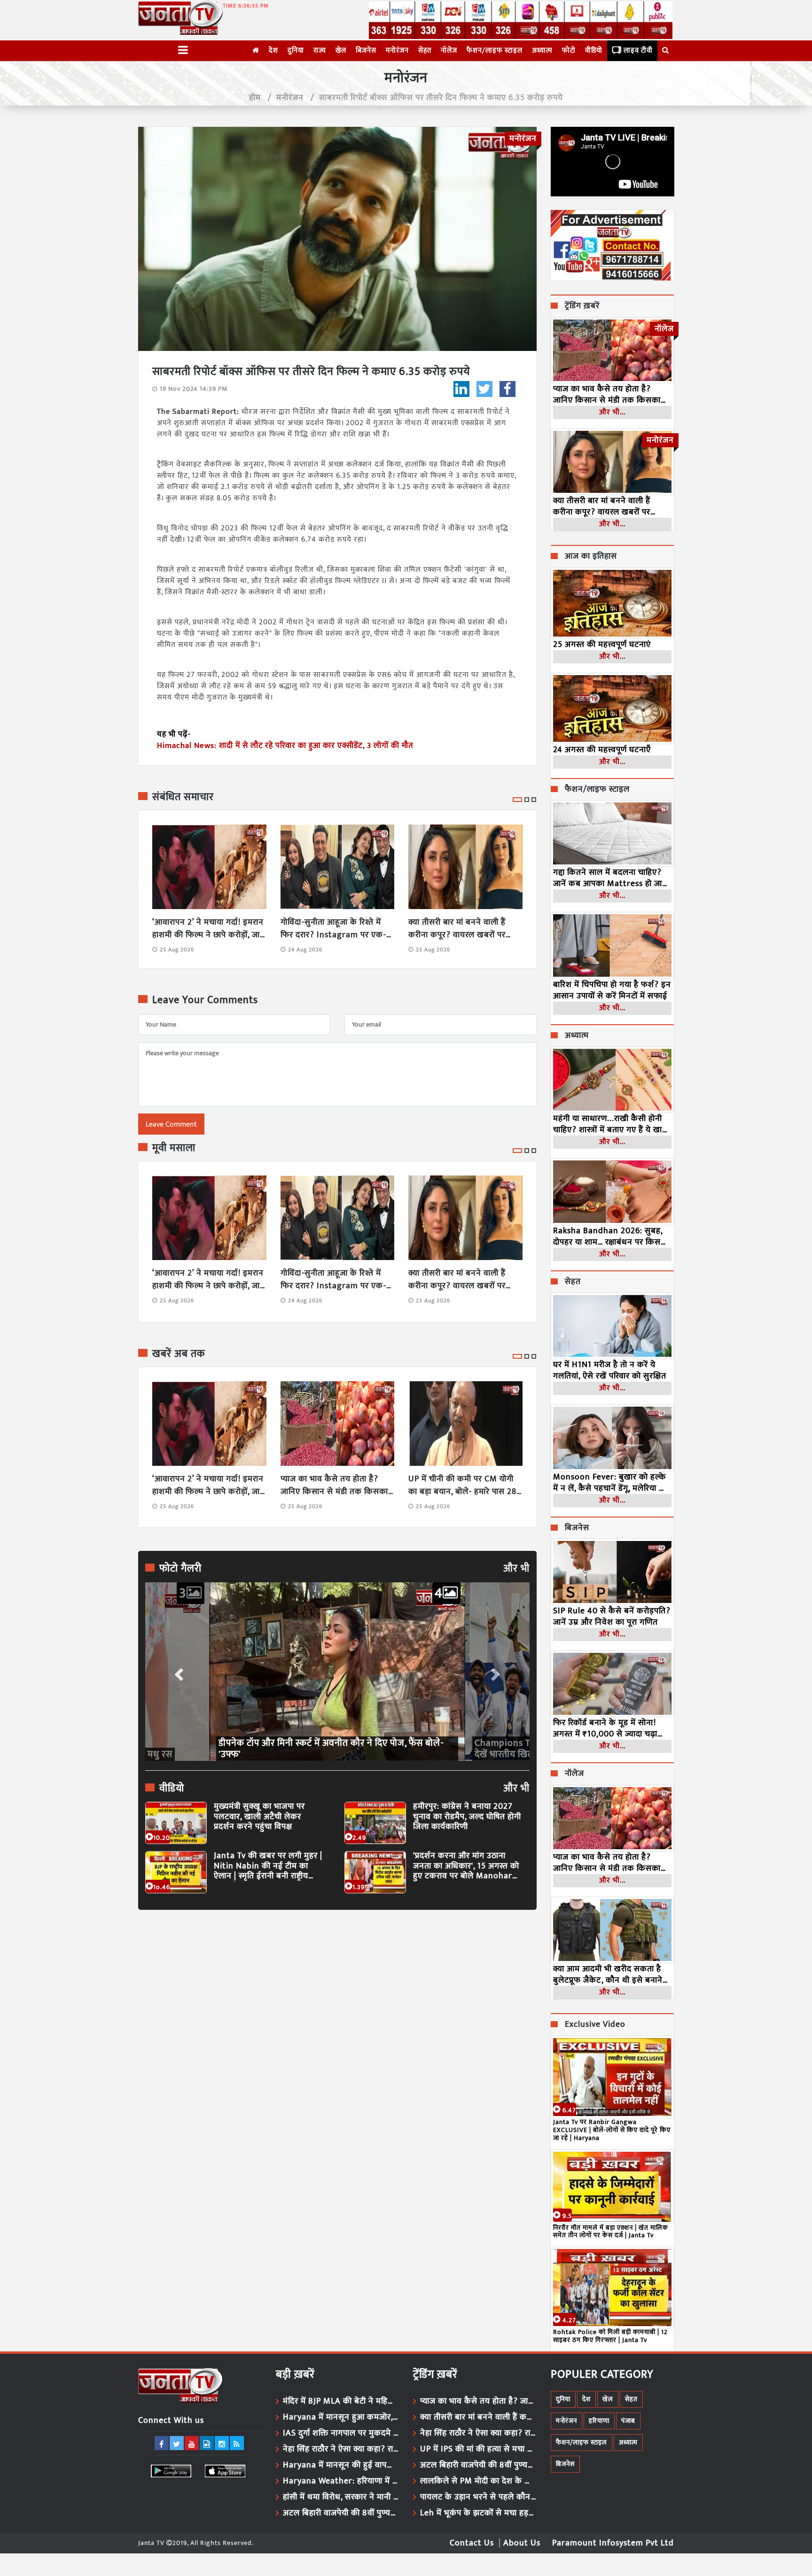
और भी (516, 1569)
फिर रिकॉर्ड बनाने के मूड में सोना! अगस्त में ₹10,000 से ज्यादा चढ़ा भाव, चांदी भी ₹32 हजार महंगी (605, 1728)
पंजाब (628, 2421)
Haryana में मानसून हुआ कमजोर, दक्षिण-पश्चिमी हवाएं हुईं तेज (341, 2417)
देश (273, 51)
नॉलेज (449, 51)
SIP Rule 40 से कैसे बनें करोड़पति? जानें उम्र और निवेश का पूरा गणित (612, 1617)
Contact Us (472, 2543)
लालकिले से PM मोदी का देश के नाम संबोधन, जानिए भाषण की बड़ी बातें (478, 2481)
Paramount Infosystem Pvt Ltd (613, 2543)
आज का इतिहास (591, 557)
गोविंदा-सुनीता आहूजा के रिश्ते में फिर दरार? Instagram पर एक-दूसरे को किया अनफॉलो (333, 929)
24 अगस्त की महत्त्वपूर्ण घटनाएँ (602, 750)
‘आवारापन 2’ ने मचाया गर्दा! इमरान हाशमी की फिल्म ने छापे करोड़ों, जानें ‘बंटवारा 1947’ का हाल (209, 929)
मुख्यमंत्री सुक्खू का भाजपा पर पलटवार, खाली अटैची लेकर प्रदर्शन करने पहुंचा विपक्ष (259, 1817)
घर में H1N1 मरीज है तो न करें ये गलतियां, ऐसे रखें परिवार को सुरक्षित (610, 1370)
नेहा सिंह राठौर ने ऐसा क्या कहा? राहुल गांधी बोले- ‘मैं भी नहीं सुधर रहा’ (341, 2449)
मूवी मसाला (174, 1148)
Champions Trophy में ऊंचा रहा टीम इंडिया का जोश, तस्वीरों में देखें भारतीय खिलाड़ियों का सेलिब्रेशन (332, 1749)
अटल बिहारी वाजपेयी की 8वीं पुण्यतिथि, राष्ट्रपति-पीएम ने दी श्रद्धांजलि (341, 2513)
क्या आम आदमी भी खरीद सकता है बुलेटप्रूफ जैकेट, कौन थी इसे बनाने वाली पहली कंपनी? (608, 1975)
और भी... (612, 412)
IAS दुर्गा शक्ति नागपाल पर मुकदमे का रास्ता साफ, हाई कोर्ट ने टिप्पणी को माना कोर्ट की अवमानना (341, 2433)
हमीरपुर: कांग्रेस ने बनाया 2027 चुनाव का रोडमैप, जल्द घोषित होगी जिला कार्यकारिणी (467, 1817)
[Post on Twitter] (484, 389)
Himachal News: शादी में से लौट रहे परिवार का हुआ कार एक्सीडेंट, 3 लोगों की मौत (285, 746)
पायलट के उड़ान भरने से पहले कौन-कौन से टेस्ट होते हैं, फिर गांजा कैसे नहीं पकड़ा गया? (478, 2497)
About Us (522, 2543)
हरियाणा (599, 2421)
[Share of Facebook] (507, 389)
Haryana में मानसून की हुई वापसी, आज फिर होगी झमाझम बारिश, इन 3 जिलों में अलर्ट (341, 2465)
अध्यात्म (542, 51)
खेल (341, 51)
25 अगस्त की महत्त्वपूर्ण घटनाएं (602, 645)
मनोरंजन (397, 51)
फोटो (569, 51)
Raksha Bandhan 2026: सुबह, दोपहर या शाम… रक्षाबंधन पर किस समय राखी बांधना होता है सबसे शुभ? (612, 1237)
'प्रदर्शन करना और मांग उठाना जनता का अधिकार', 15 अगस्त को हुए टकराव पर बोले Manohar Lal (466, 1866)
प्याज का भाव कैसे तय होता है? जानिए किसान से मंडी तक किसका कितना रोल (334, 1486)
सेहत (425, 51)
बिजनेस (366, 51)
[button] (178, 1672)
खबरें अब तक (179, 1354)
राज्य (320, 51)
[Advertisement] (337, 2003)
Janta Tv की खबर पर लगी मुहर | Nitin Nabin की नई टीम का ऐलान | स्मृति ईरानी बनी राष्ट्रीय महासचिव (268, 1866)
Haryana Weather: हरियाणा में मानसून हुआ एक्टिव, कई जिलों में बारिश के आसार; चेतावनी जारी (341, 2481)
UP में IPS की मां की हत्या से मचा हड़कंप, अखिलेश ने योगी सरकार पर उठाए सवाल (478, 2449)
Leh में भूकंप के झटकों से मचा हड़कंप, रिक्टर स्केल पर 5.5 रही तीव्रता (478, 2513)
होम (255, 98)
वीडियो (594, 51)
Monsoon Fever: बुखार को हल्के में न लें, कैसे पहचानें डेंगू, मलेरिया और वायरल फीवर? (612, 1483)
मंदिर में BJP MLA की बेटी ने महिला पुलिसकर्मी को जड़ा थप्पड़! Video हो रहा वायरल (341, 2401)
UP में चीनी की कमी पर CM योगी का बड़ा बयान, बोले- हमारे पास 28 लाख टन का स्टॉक (462, 1486)
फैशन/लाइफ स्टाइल (495, 51)
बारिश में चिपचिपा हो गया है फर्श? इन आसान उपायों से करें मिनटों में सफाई (612, 990)
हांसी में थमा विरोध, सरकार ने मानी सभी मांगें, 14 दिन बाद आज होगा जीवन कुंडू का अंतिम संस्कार (341, 2497)
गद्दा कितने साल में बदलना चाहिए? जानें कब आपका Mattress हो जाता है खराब (611, 878)
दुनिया (296, 51)
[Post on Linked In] (461, 389)
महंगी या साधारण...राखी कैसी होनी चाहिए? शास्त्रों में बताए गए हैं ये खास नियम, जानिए (611, 1124)
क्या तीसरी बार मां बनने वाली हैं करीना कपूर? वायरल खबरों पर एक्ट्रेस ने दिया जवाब (457, 929)
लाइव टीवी (638, 51)
